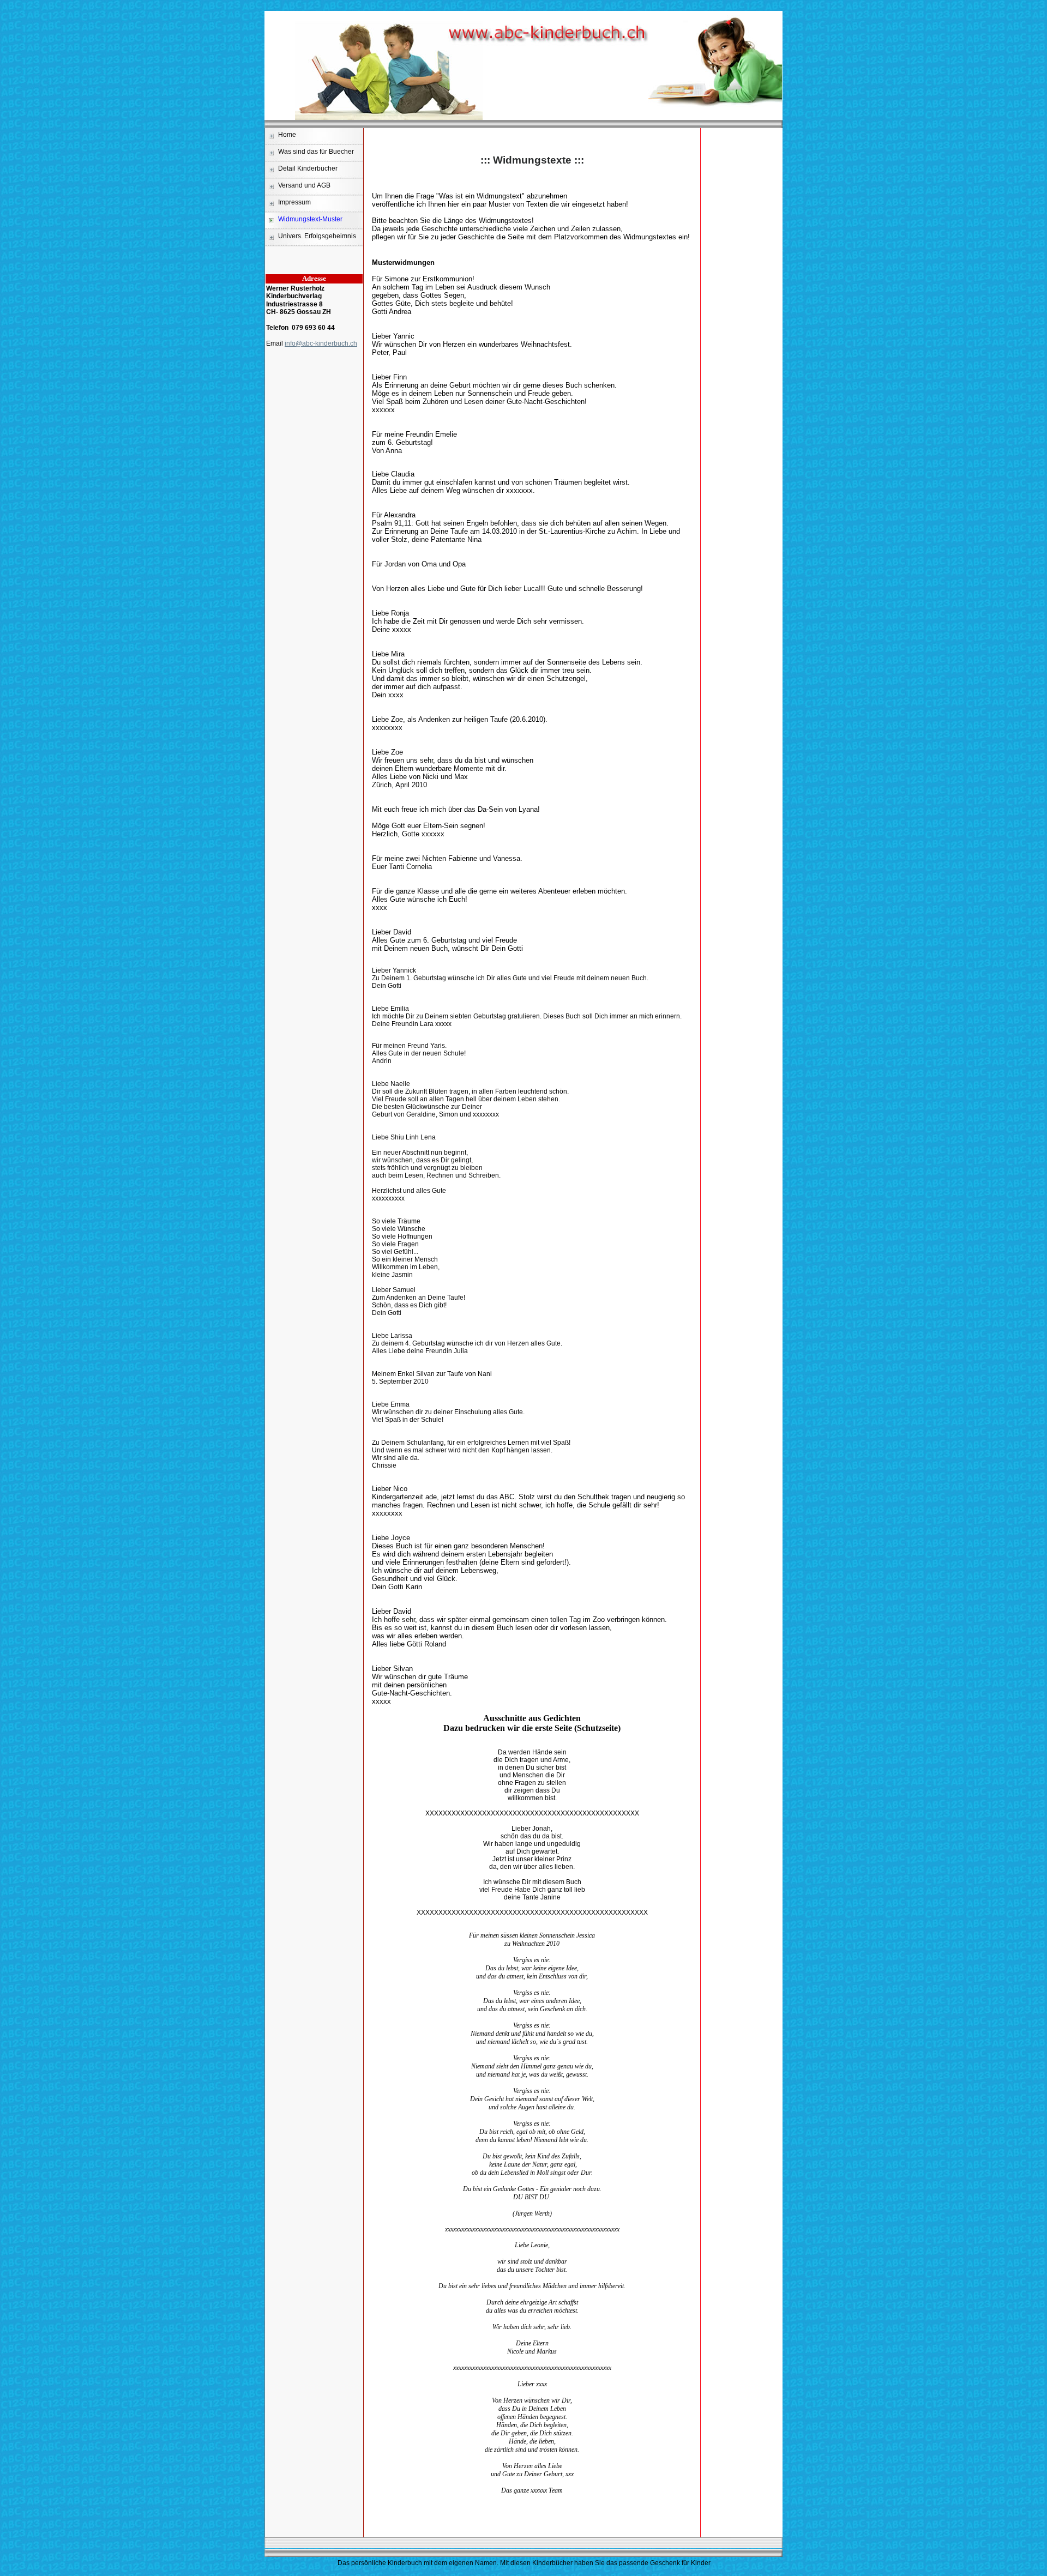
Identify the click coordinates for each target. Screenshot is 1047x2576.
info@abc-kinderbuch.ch (321, 343)
